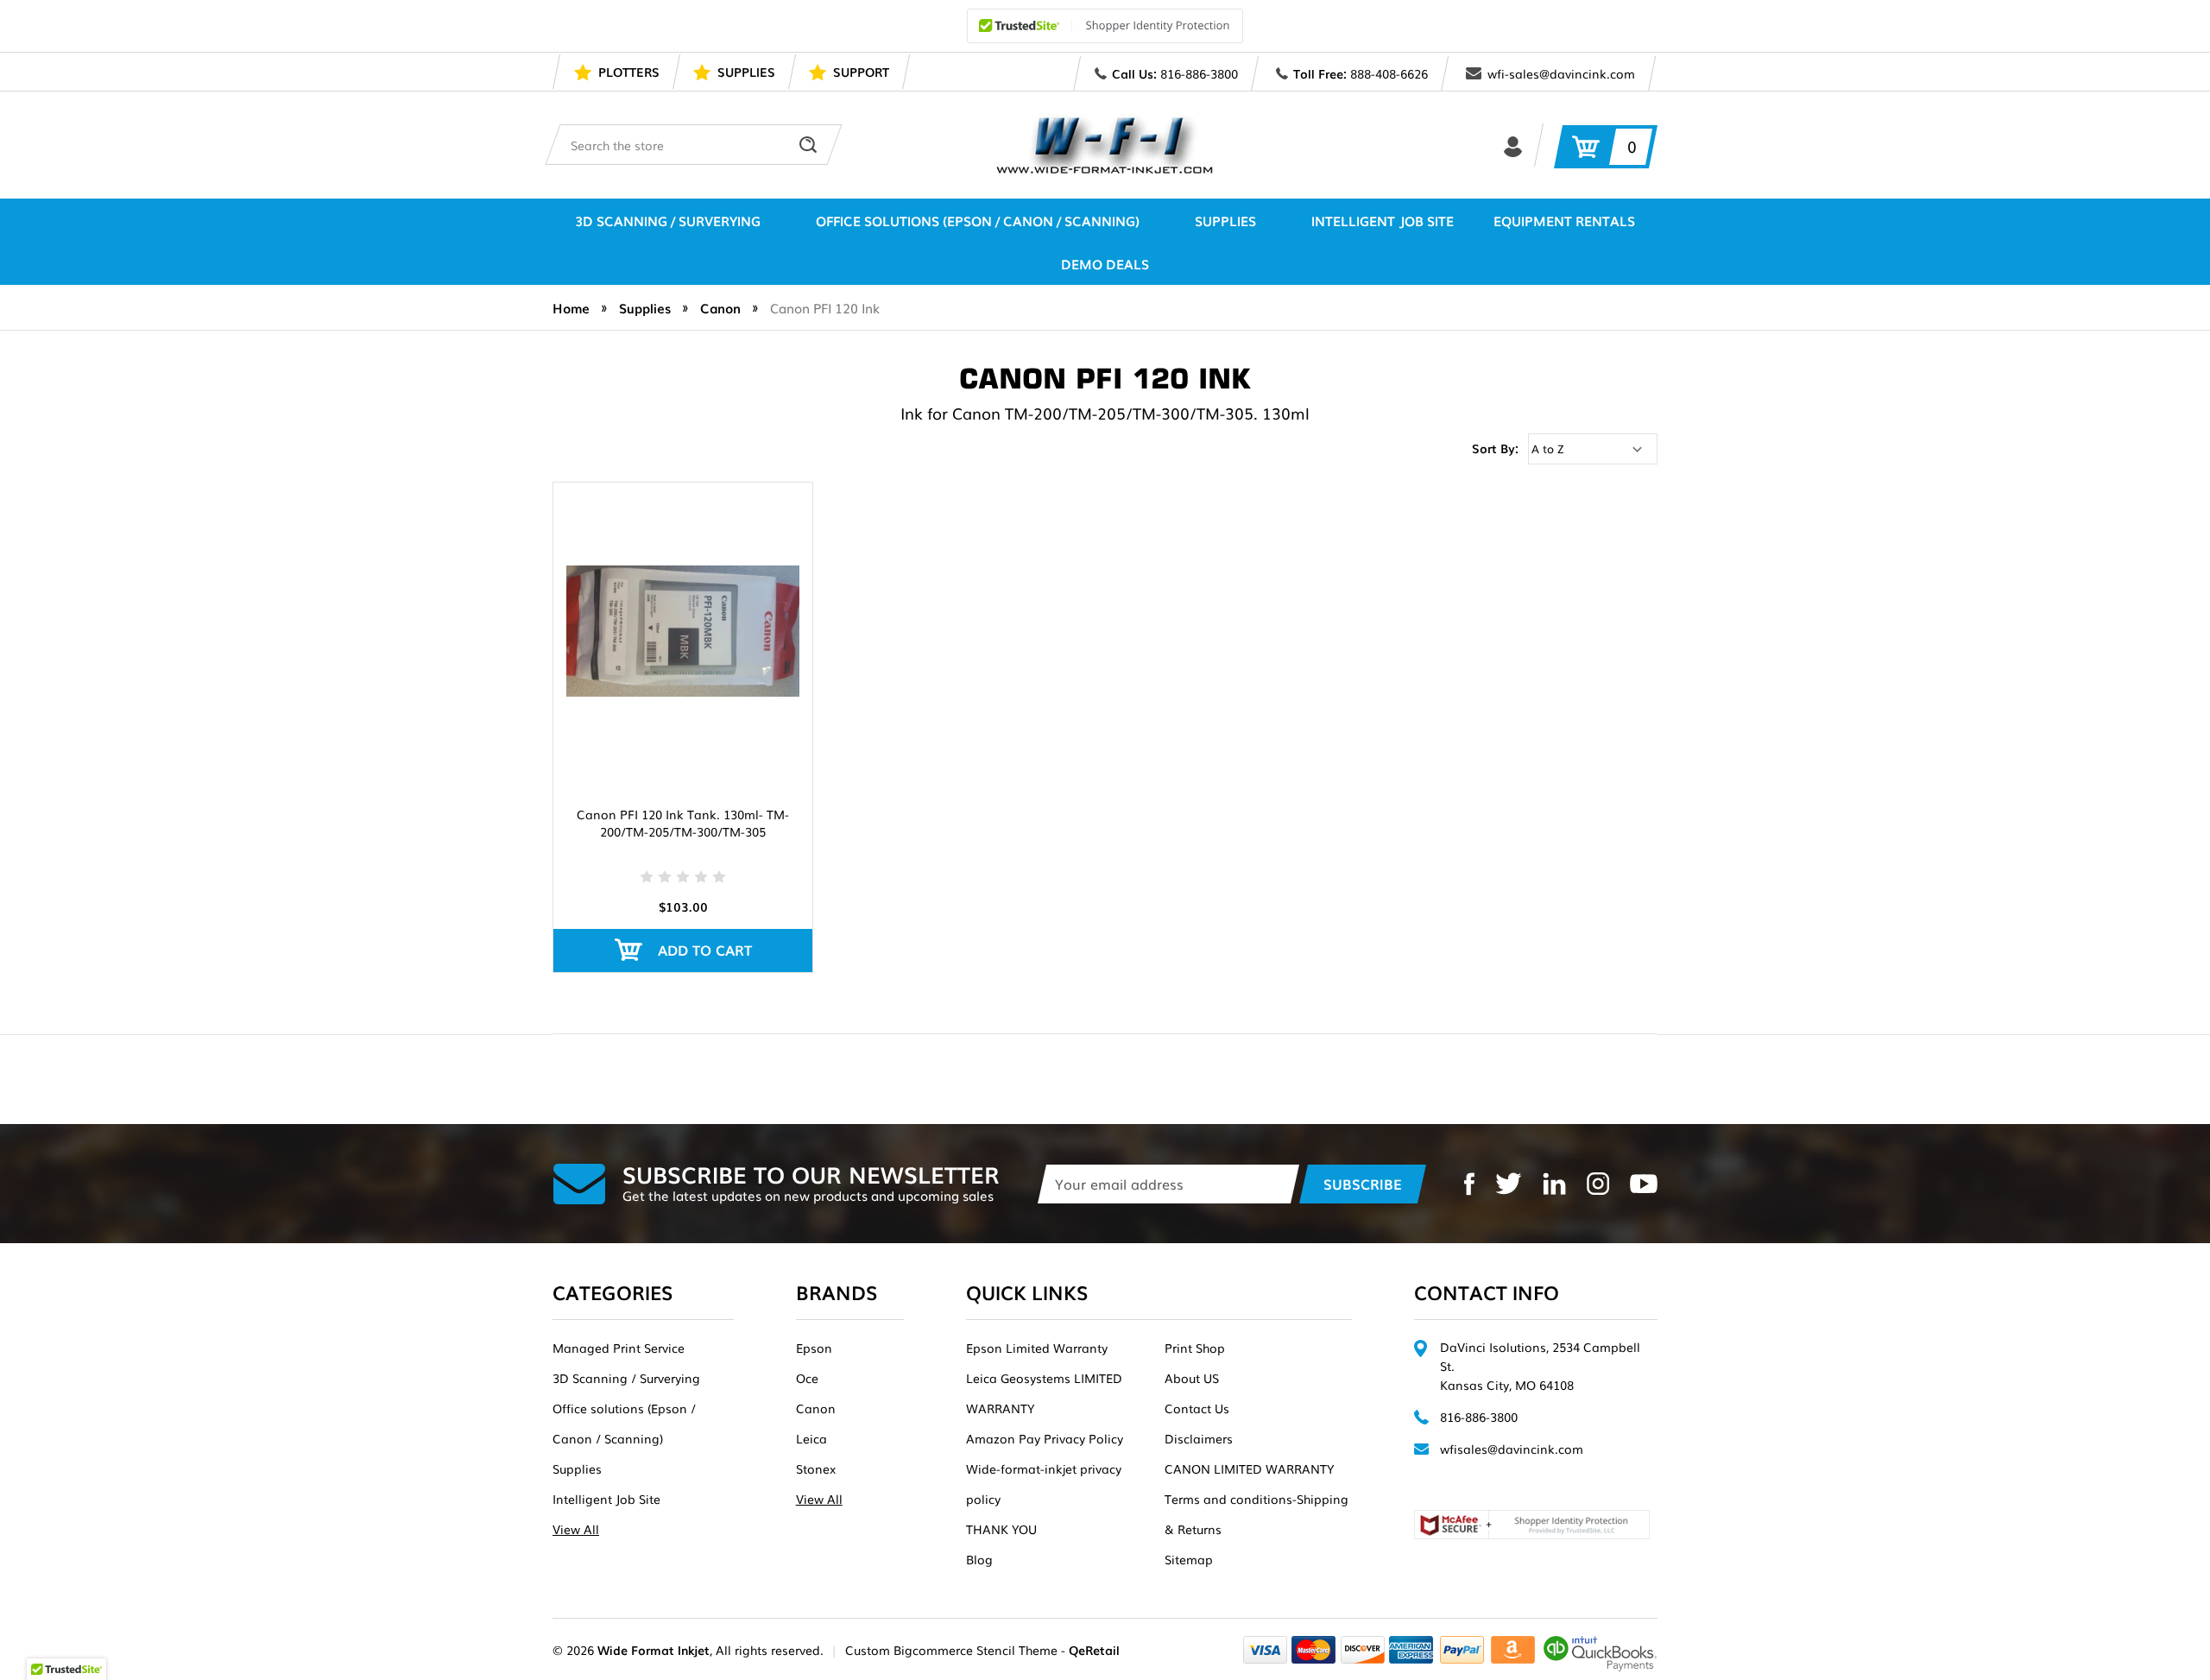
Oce (807, 1378)
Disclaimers (1199, 1438)
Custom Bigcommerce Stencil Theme (951, 1650)
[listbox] (1593, 449)
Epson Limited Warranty (1037, 1348)
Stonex (816, 1468)
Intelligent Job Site (1383, 220)
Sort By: (1495, 448)
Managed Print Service (619, 1348)
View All (576, 1529)
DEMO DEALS (1105, 263)
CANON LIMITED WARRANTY (1249, 1468)
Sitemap (1189, 1559)
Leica (811, 1438)
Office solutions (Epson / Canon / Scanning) (978, 220)
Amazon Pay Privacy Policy (1045, 1438)
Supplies (1225, 220)
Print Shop (1195, 1348)
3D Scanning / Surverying (668, 220)
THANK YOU (1001, 1529)
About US (1192, 1378)
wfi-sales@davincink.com (1561, 73)
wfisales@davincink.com (1512, 1449)
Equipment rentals (1564, 220)
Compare (677, 654)
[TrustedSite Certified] (1105, 26)
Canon (816, 1408)
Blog (979, 1559)
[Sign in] (1513, 145)
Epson (814, 1348)
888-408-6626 (1389, 73)
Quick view (683, 607)
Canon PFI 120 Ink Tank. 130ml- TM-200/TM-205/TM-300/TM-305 (683, 823)
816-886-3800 (1199, 73)
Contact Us (1197, 1408)
